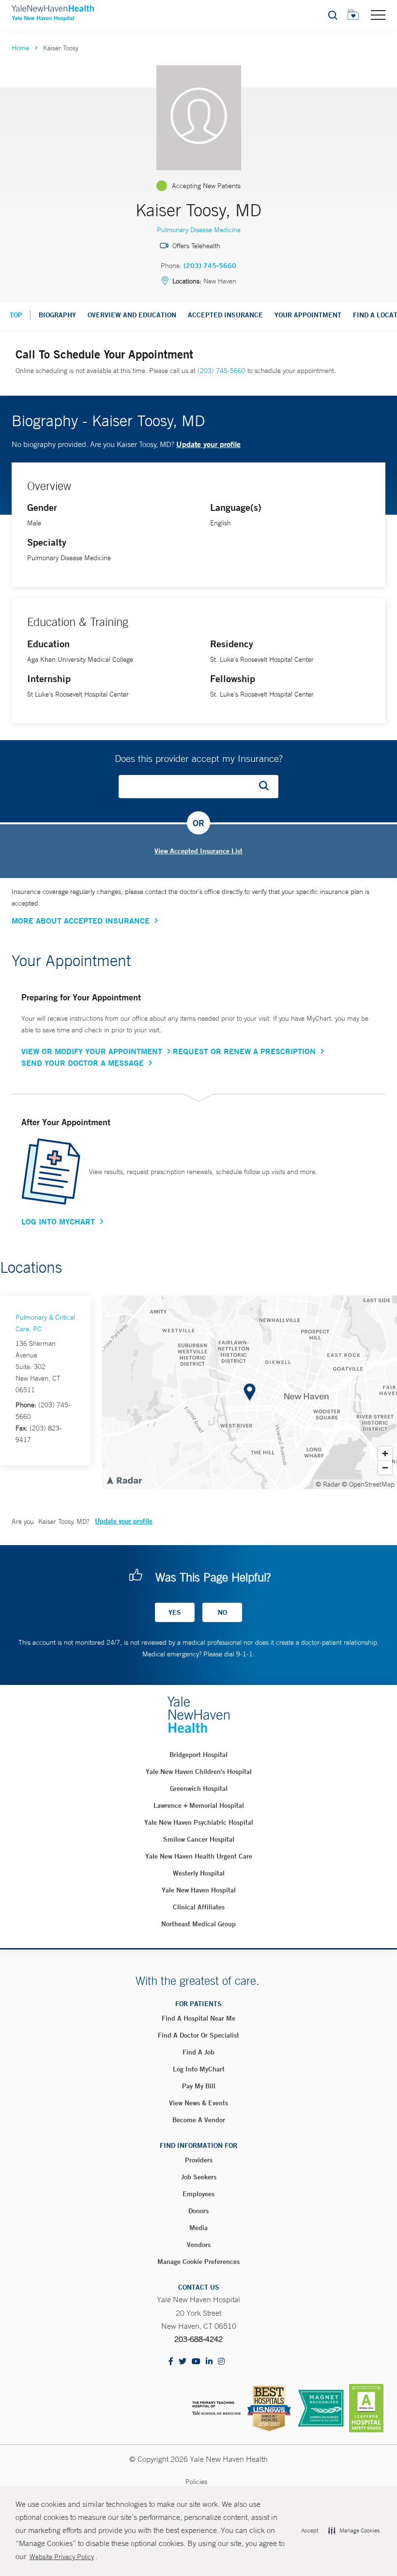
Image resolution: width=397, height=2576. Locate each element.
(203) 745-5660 (210, 266)
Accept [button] (310, 2531)
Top (16, 315)
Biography (57, 315)
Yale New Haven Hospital (199, 1890)
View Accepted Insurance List (198, 851)
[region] (250, 1392)
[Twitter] (183, 2362)
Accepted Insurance (225, 315)
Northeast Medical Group (198, 1924)
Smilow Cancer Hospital (199, 1839)
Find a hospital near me (198, 2018)
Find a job (198, 2052)
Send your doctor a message (83, 1063)
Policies (196, 2482)
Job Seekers (199, 2177)
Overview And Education (132, 315)
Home (20, 48)
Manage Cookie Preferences (198, 2262)
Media (198, 2228)
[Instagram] (221, 2362)
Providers (199, 2160)
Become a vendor (199, 2120)
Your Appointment (308, 315)
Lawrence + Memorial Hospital (199, 1805)
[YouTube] (196, 2362)
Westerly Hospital (199, 1873)
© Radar (328, 1484)
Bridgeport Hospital (198, 1755)
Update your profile (208, 444)
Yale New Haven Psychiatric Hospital (199, 1822)
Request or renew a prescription (244, 1051)
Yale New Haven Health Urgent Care (199, 1856)
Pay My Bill (199, 2086)
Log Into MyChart (58, 1221)
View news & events (198, 2103)
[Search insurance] (267, 787)
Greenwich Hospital (199, 1788)
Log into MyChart (199, 2069)
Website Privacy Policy (62, 2557)
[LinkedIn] (209, 2362)
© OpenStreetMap (368, 1484)
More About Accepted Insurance (81, 921)
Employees (198, 2194)
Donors (198, 2211)
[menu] (378, 15)
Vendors (199, 2245)
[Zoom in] (385, 1453)
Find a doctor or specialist (198, 2035)
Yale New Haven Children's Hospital (199, 1772)
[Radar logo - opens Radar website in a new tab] (124, 1480)
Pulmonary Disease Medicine (199, 230)
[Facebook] (171, 2362)
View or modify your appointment (92, 1051)
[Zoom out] (385, 1467)
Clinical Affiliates (199, 1907)
